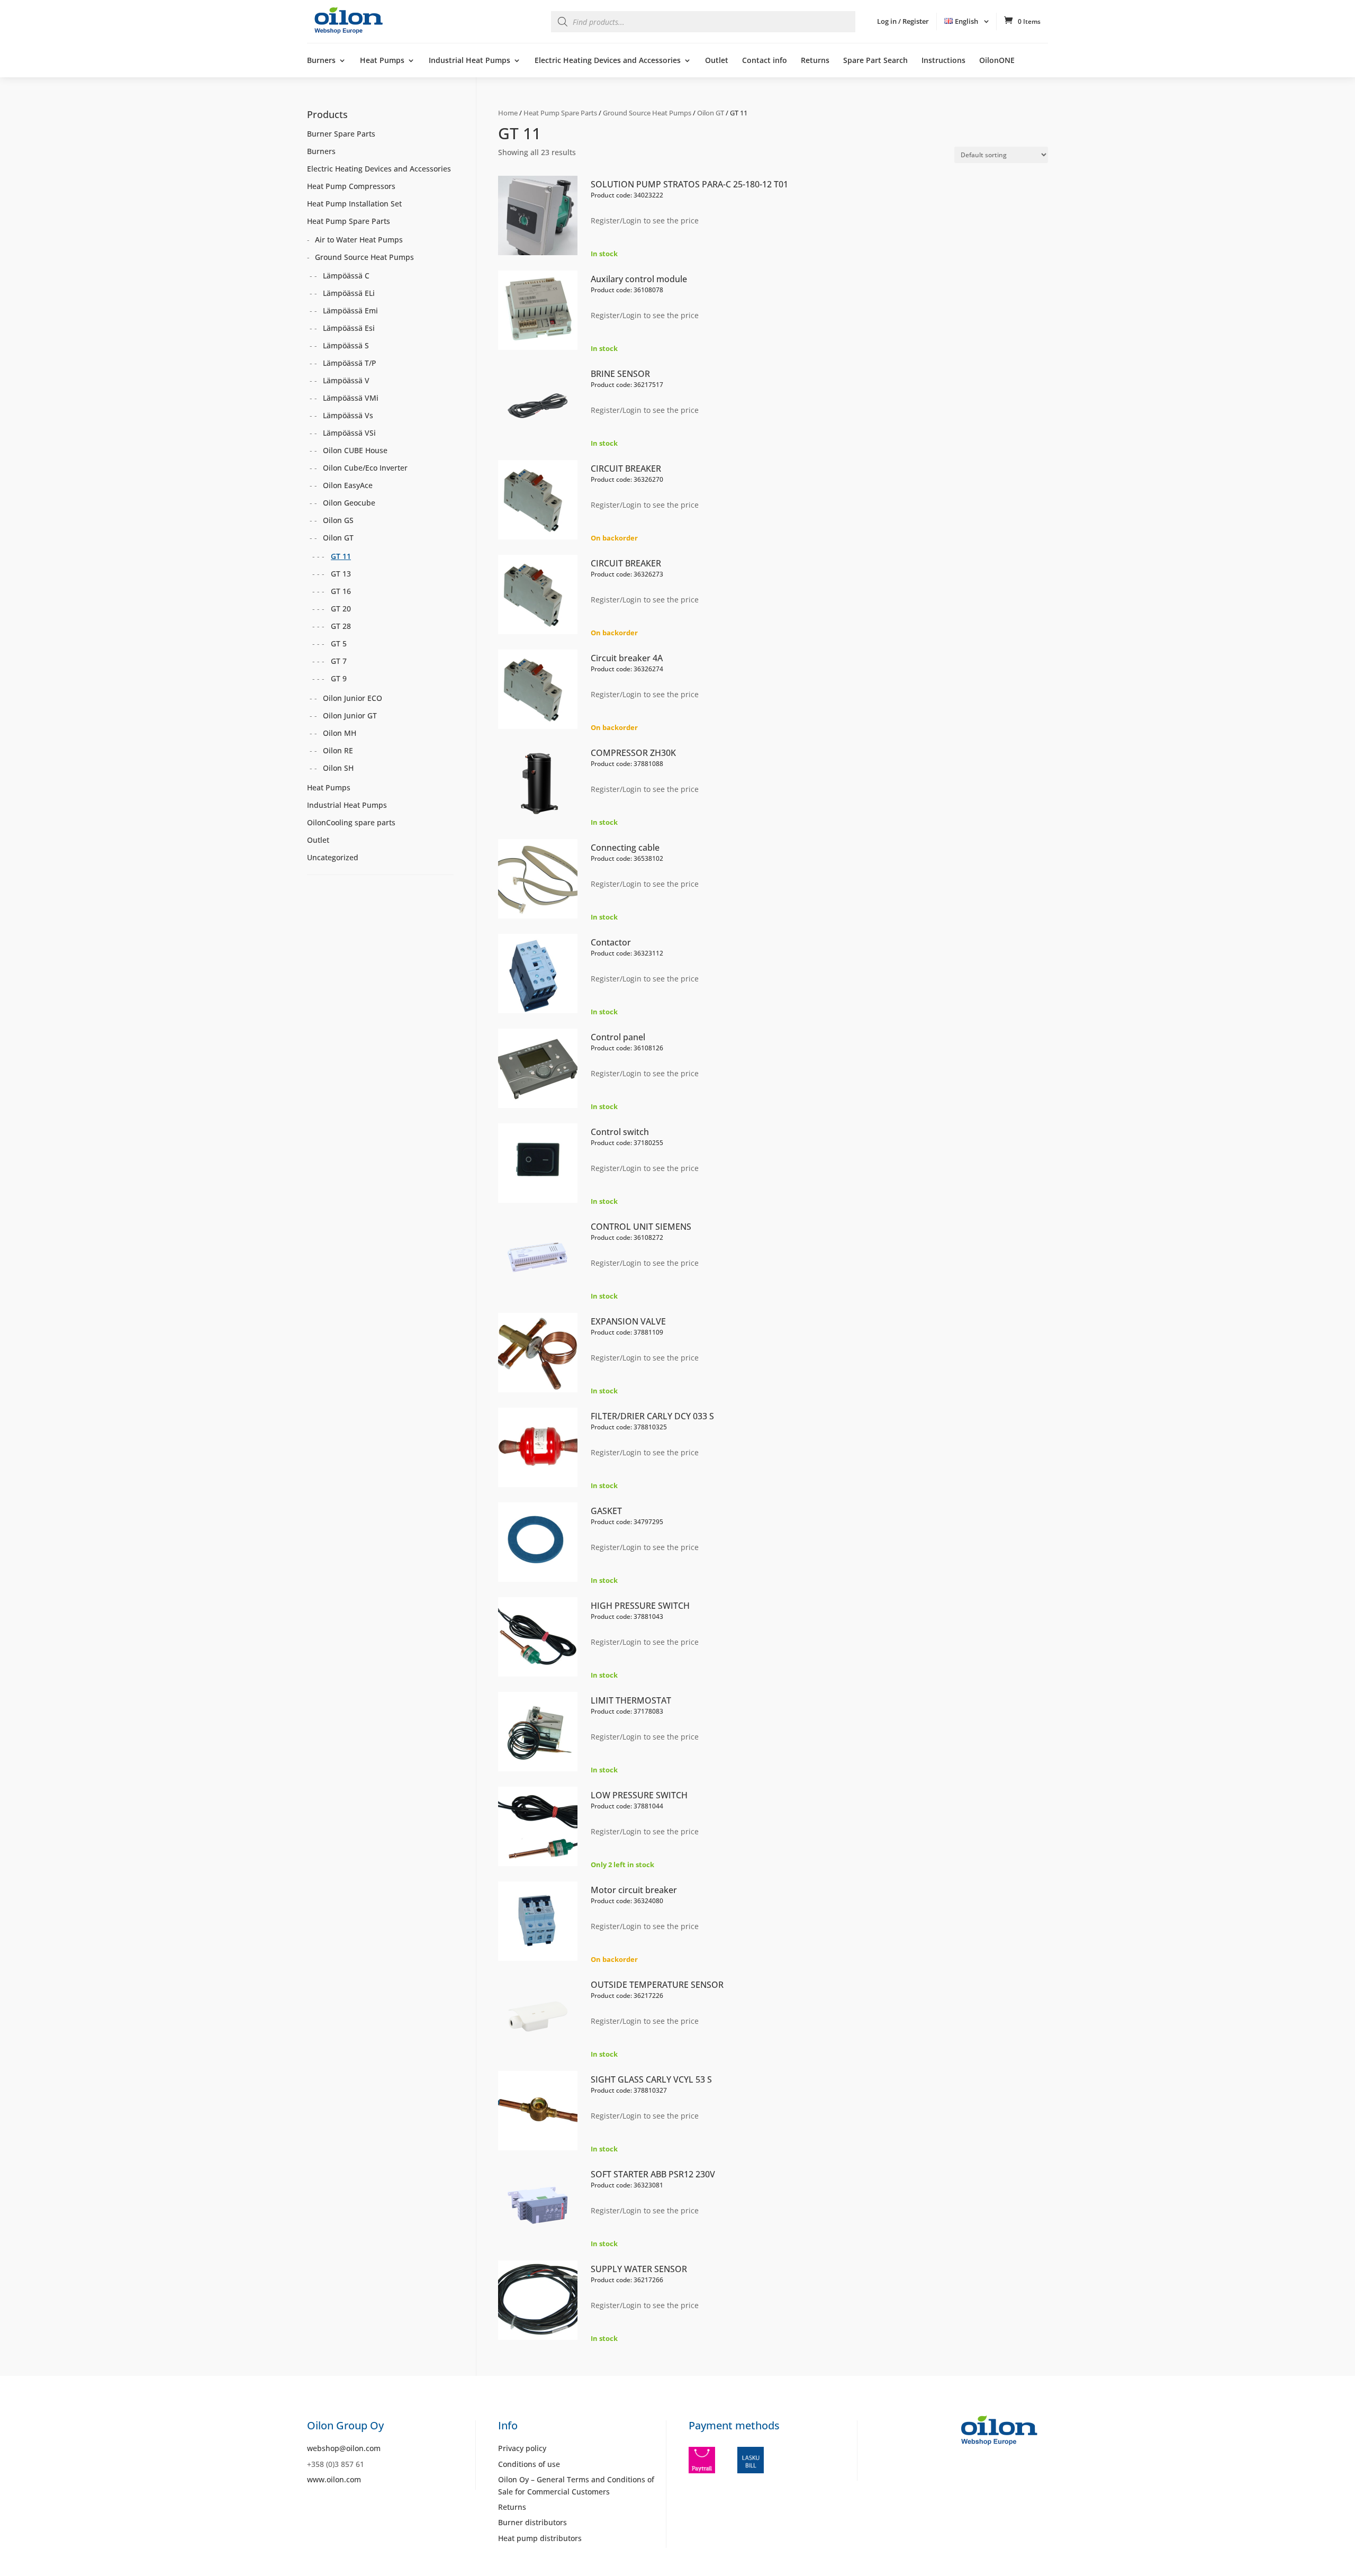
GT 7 (339, 661)
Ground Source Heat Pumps (647, 113)
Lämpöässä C (346, 276)
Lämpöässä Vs (348, 415)
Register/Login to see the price (645, 220)
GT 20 (341, 609)
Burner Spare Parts (341, 134)
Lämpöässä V (346, 380)
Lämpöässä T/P (350, 363)
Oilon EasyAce (348, 485)
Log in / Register (903, 21)
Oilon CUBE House (355, 450)
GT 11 (341, 556)
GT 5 (339, 643)
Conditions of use (529, 2464)
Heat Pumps (382, 61)
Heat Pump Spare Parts (560, 113)
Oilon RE (338, 750)
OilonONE (997, 61)
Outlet (717, 61)
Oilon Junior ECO (353, 698)
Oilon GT (711, 113)
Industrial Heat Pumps (469, 61)
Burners (321, 61)
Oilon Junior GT (350, 715)
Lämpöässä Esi (349, 328)
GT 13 (341, 574)
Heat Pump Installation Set (354, 204)
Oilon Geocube (349, 503)
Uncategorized (333, 857)
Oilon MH (340, 733)
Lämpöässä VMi (351, 398)
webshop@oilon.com (344, 2448)
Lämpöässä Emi (350, 310)
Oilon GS (338, 520)
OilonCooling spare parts (351, 822)
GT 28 (341, 626)
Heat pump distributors (540, 2538)
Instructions (943, 61)
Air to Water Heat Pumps (359, 240)
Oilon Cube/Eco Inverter (365, 468)
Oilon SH (338, 768)
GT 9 (339, 678)
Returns (815, 61)
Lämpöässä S (346, 345)
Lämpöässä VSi (349, 433)
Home (508, 113)
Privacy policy (522, 2448)
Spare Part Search (875, 61)
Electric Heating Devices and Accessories (608, 61)
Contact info (765, 61)
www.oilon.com (334, 2479)
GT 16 (341, 591)
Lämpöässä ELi (349, 293)
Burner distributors (532, 2522)
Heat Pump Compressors (351, 186)
